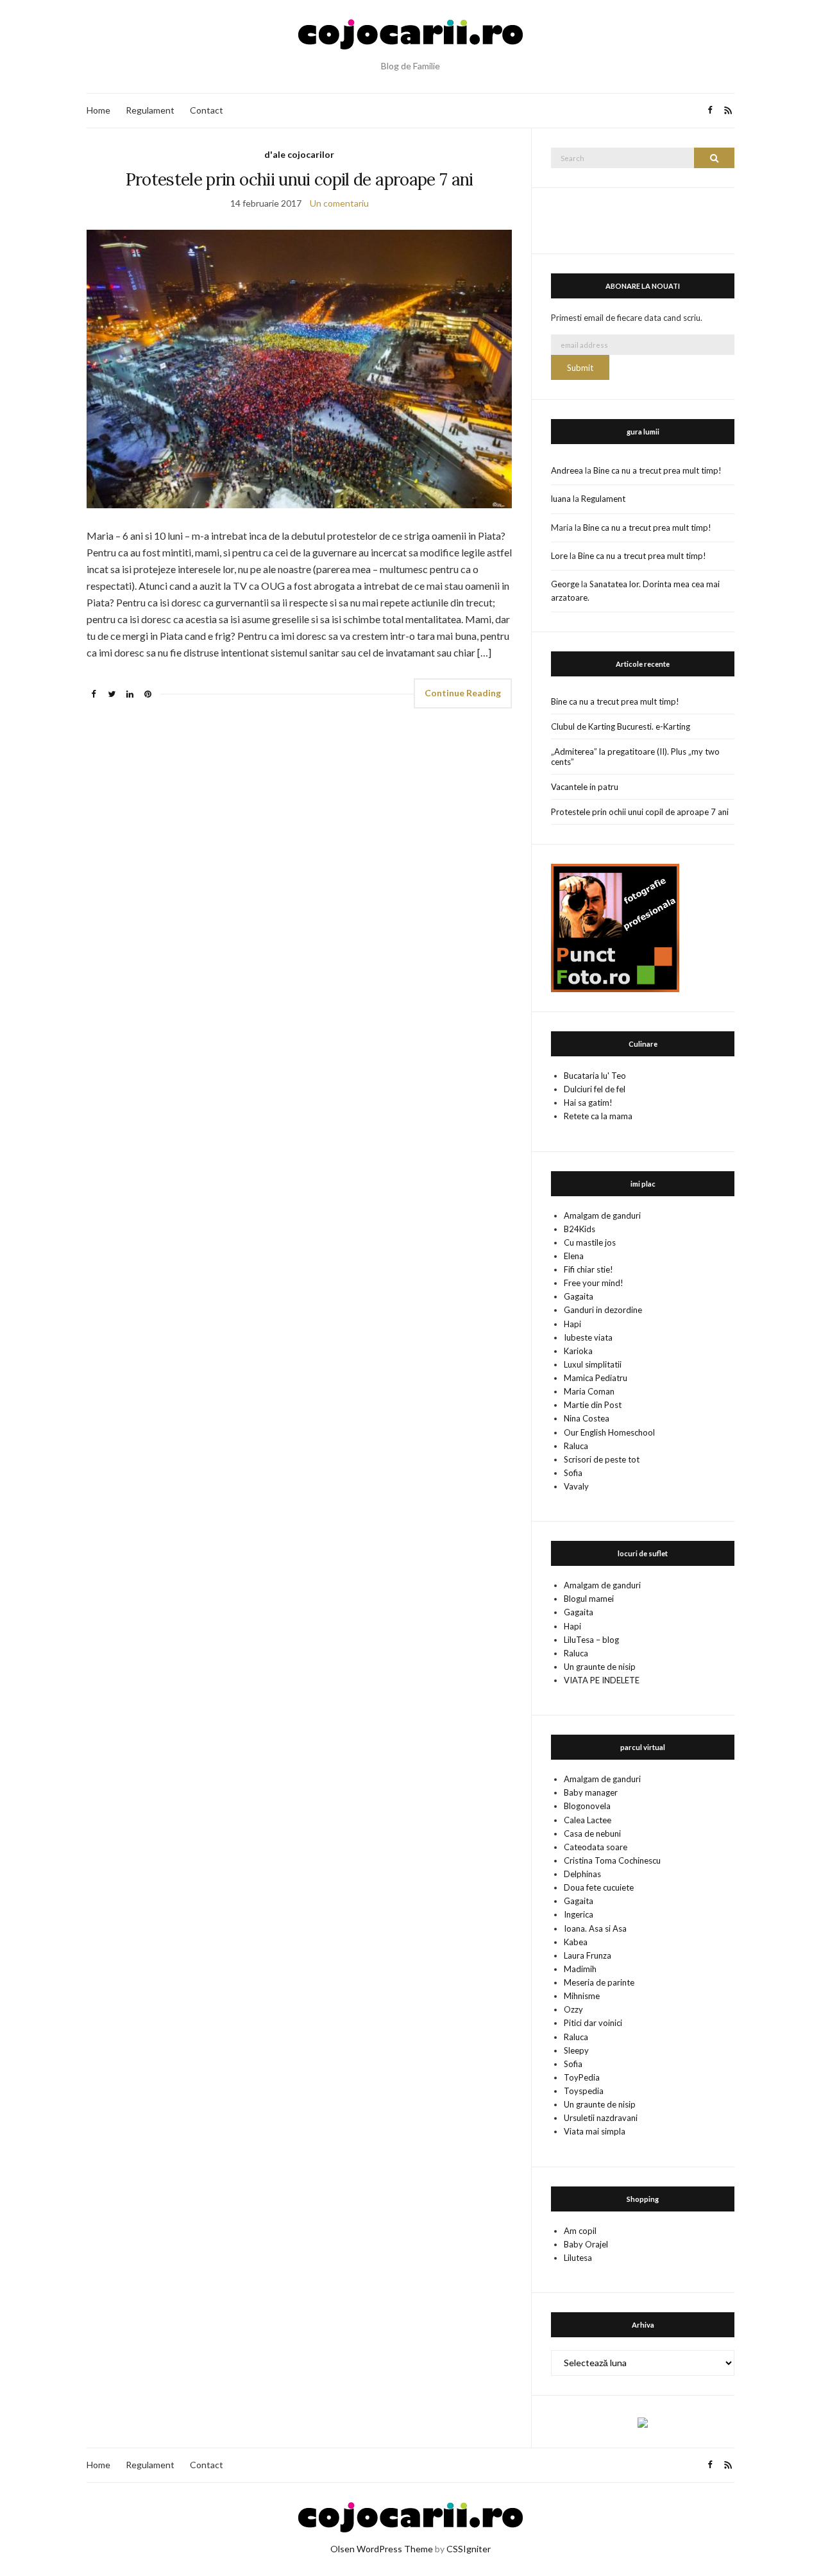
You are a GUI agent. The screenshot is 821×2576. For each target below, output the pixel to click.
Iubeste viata (588, 1337)
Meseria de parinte (599, 1982)
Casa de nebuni (592, 1833)
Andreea (567, 470)
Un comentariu (339, 203)
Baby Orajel (586, 2244)
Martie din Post (593, 1405)
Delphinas (582, 1874)
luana (561, 499)
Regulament (150, 110)
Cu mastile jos (590, 1242)
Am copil (580, 2231)
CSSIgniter (469, 2549)
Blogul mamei (589, 1599)
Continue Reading (463, 693)
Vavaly (576, 1486)
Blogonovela (587, 1806)
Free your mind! (594, 1283)
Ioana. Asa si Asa (595, 1928)
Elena (574, 1256)
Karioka (578, 1351)
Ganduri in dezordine (603, 1310)
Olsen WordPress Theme (382, 2549)
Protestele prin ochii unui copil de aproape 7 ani (300, 179)
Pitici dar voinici (593, 2023)
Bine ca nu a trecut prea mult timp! (657, 470)
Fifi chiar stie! (588, 1269)
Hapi (572, 1324)
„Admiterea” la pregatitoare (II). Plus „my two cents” (635, 757)
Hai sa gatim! (588, 1103)
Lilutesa (578, 2258)
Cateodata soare (596, 1847)
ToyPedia (582, 2077)
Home (98, 110)
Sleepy (576, 2050)
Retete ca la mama (598, 1116)
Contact (207, 110)
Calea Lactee (588, 1820)
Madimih (580, 1969)
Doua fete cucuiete (599, 1887)
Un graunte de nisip (600, 1667)
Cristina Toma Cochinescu (612, 1860)
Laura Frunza (588, 1955)
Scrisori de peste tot (602, 1459)
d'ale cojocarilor (299, 154)
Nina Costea (587, 1418)
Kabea (576, 1942)
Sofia (573, 1473)
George (565, 584)
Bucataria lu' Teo (595, 1076)
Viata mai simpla (595, 2131)
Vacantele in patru (585, 787)
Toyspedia (584, 2091)
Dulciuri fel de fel (595, 1089)
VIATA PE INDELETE (602, 1680)
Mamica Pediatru (596, 1378)
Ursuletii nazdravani (601, 2118)
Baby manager (591, 1792)
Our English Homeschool (609, 1432)
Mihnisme (582, 1996)
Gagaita (579, 1296)
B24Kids (580, 1229)
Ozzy (573, 2009)
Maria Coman (589, 1391)
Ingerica (579, 1914)
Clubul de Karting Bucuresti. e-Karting (621, 726)
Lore (559, 556)
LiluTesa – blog (591, 1640)
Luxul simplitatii (593, 1364)
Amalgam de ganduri (602, 1215)
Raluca (576, 1446)
